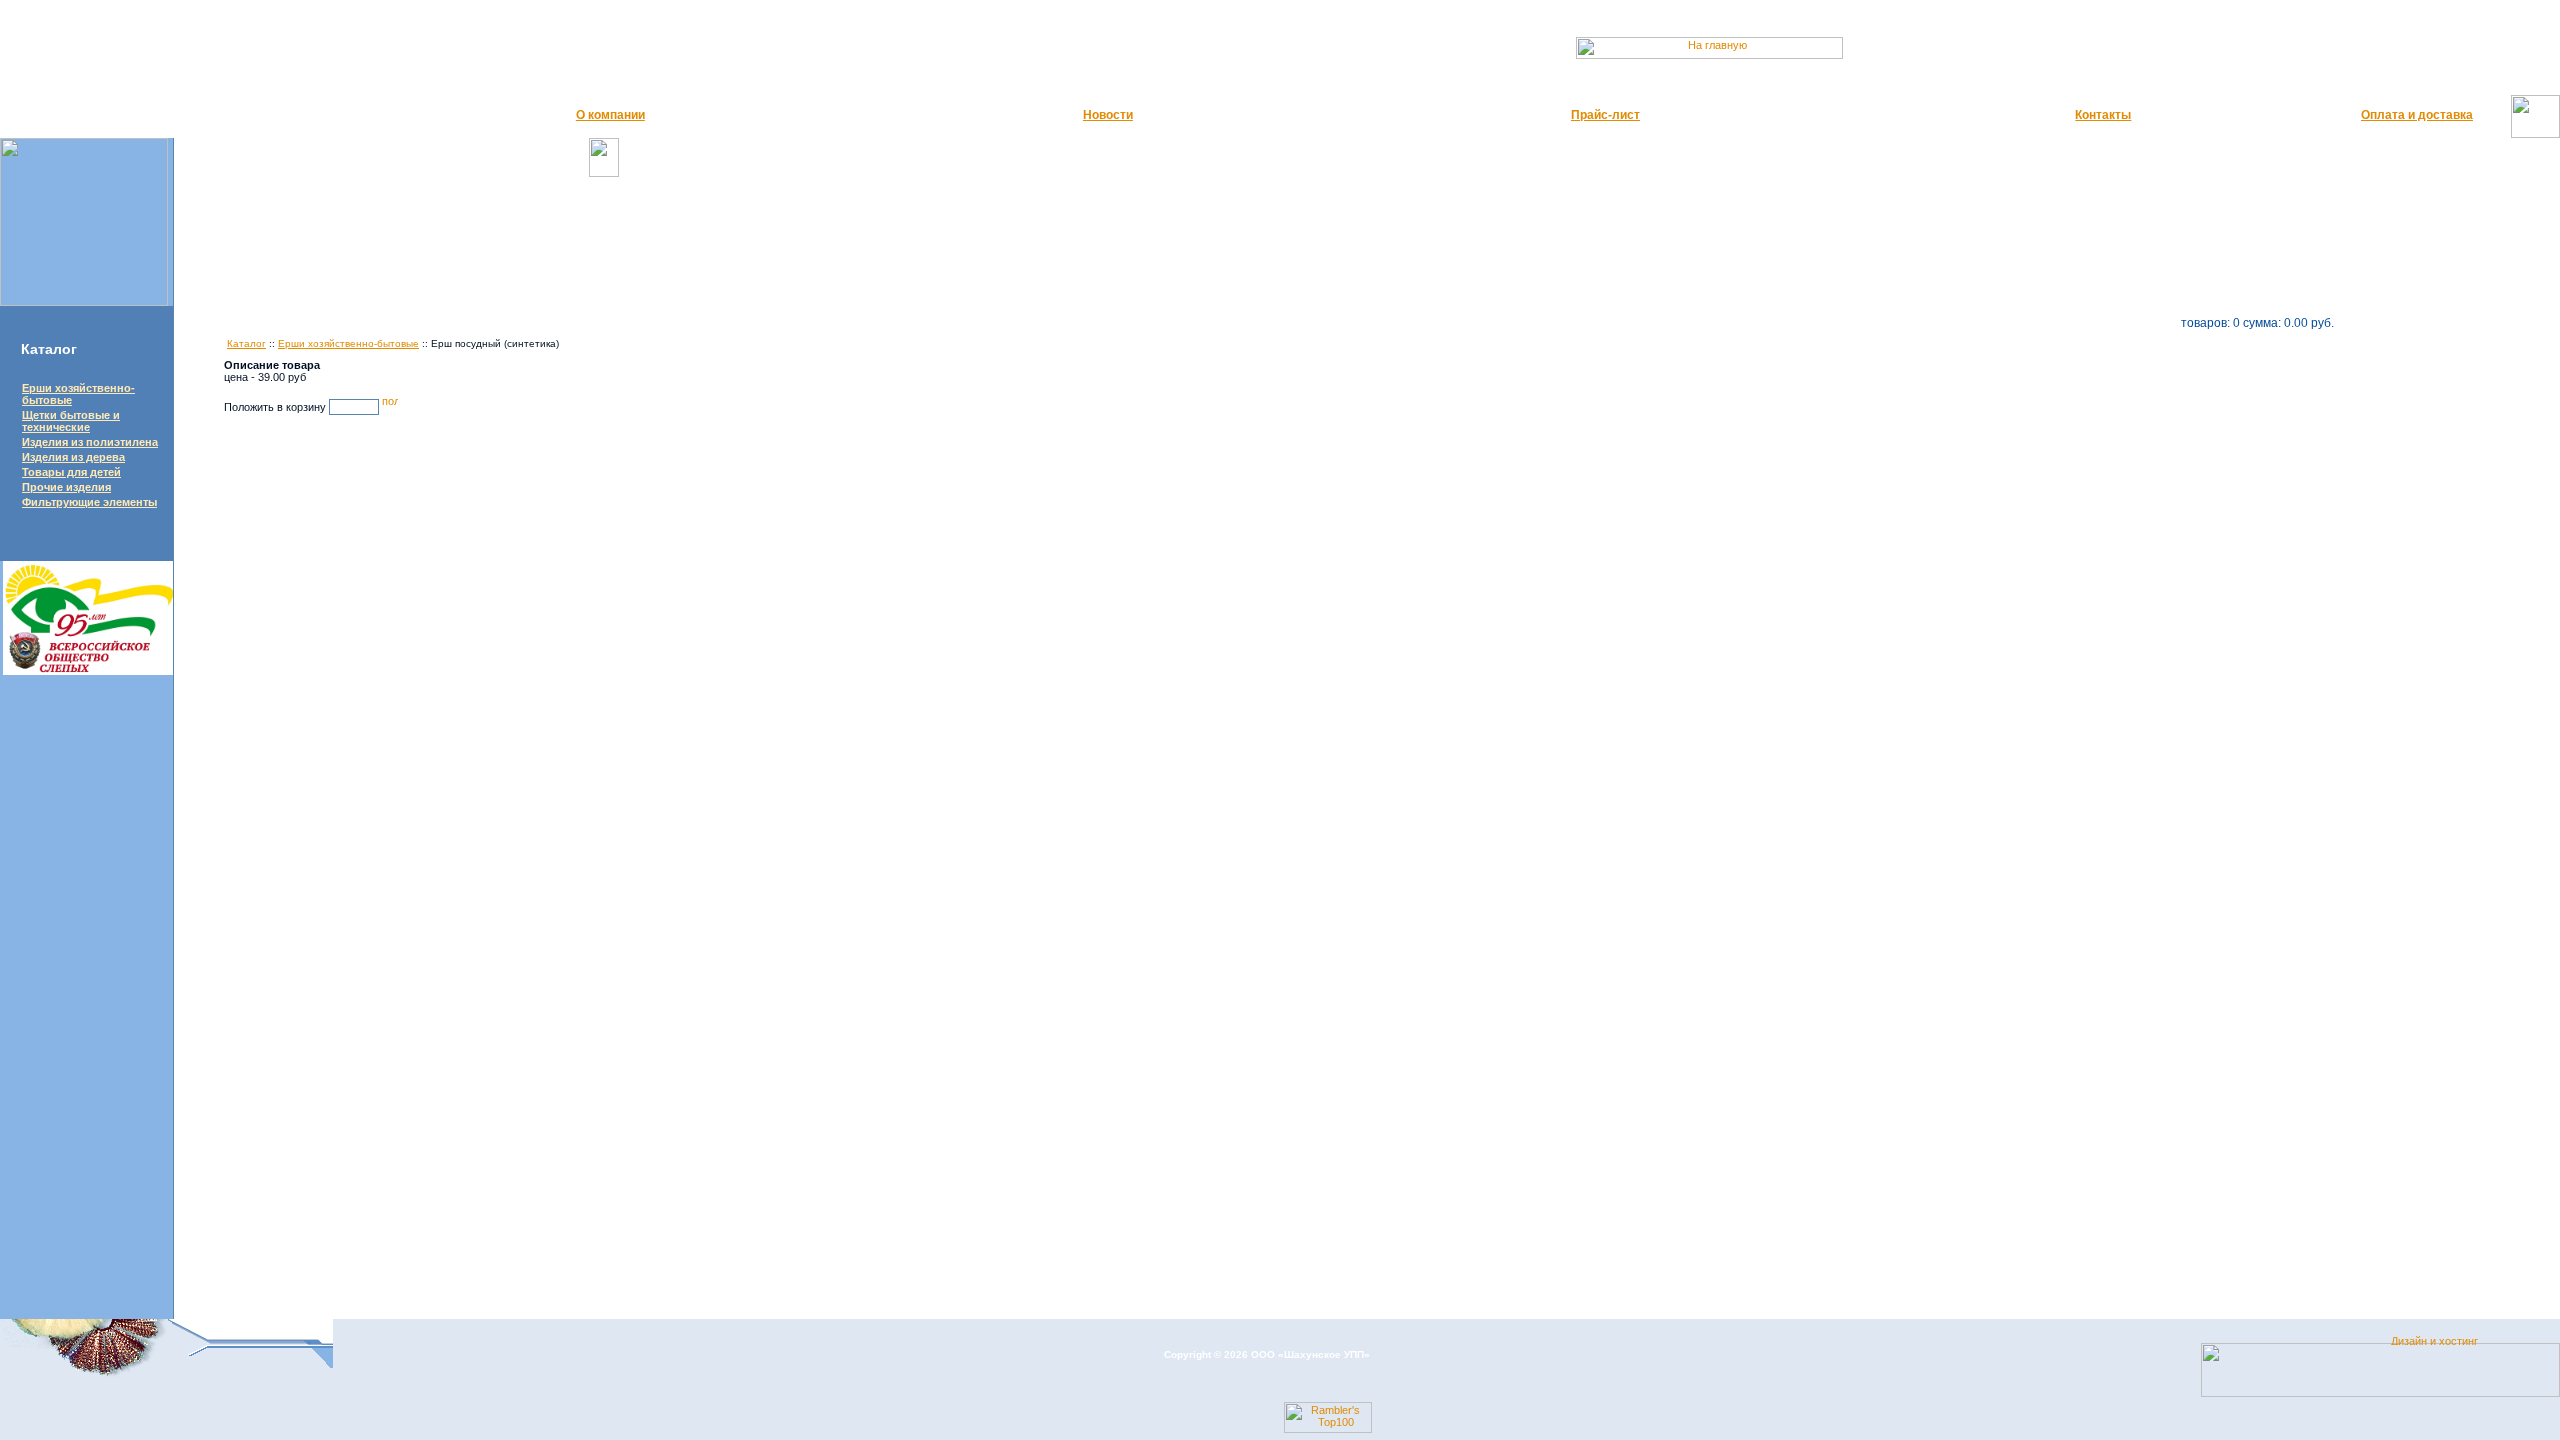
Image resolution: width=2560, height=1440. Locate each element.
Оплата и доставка (2417, 115)
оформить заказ (2380, 323)
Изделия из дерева (73, 457)
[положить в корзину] (390, 407)
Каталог (246, 343)
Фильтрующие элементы (89, 502)
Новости (1108, 115)
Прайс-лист (1605, 115)
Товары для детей (71, 472)
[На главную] (1744, 55)
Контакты (2103, 115)
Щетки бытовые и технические (71, 421)
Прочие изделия (66, 487)
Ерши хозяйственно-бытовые (348, 343)
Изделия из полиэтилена (90, 442)
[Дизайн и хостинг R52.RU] (2444, 1341)
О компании (610, 115)
